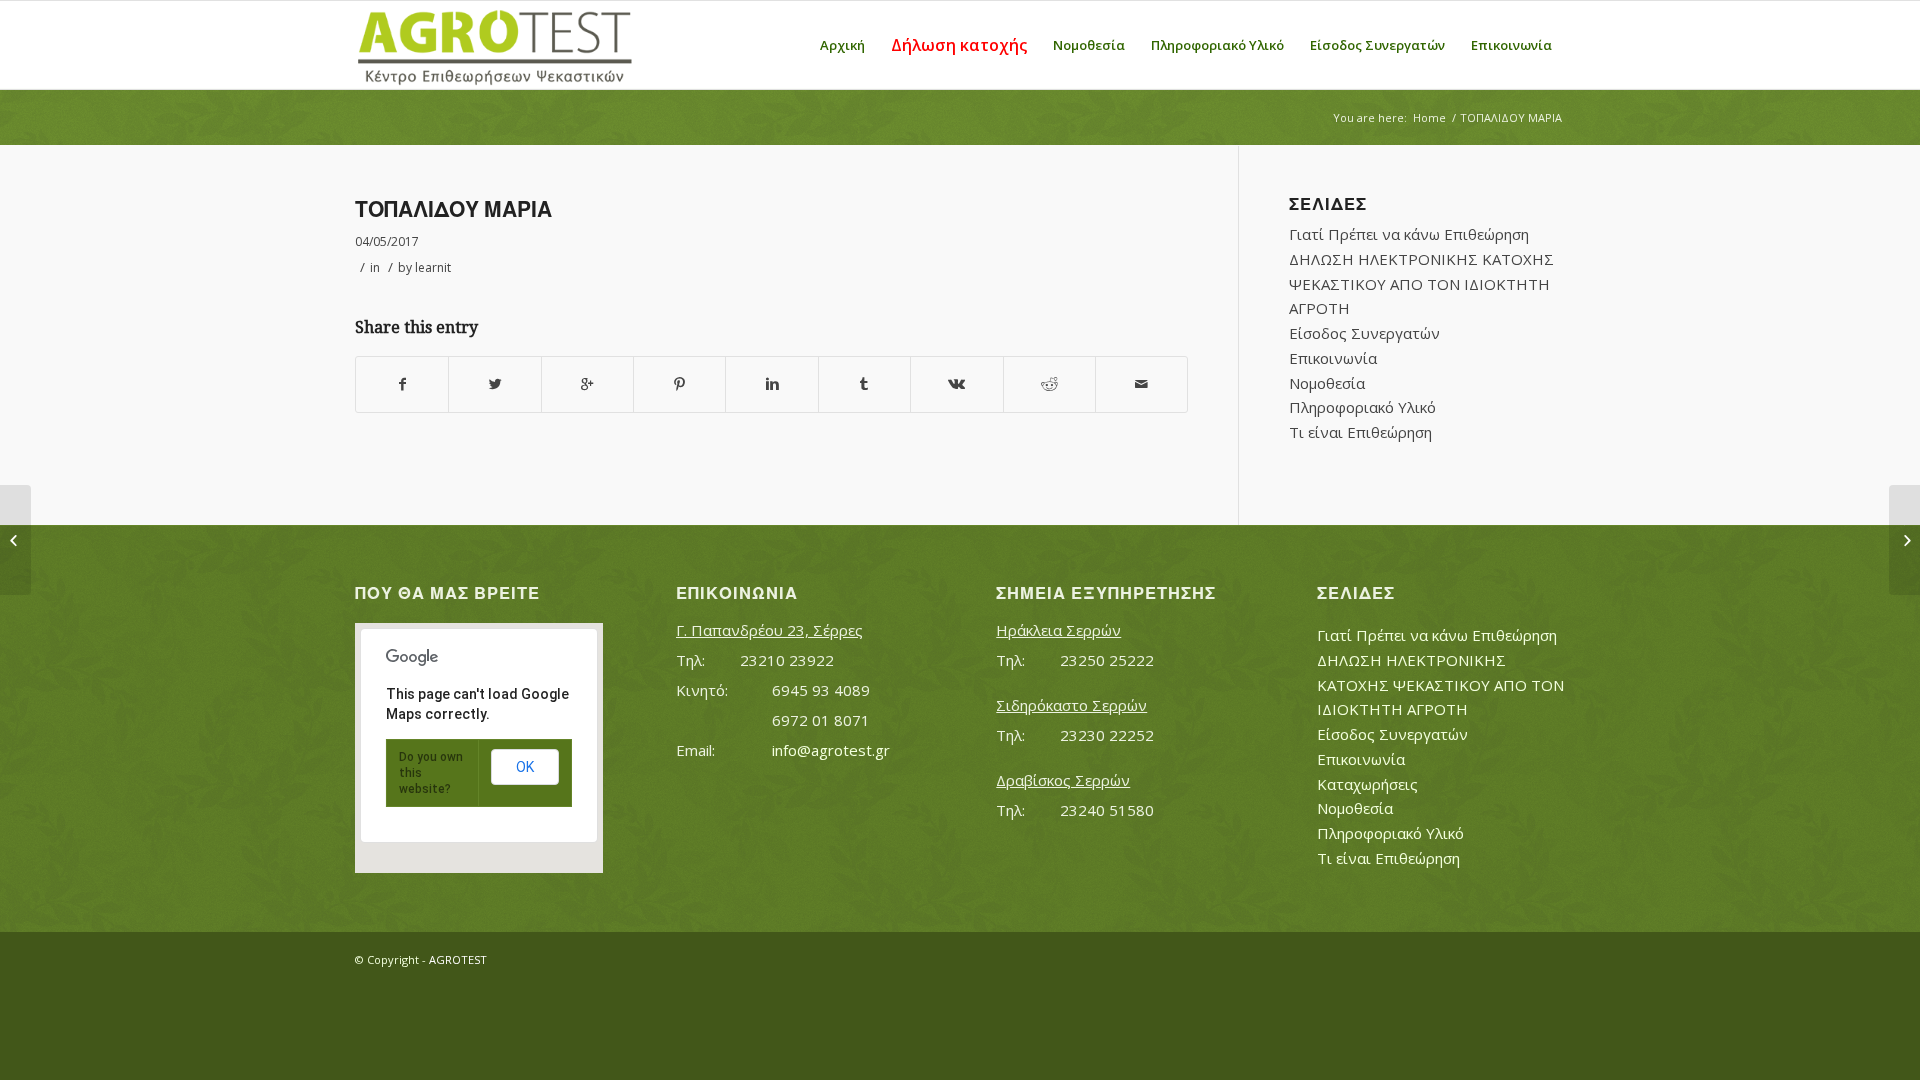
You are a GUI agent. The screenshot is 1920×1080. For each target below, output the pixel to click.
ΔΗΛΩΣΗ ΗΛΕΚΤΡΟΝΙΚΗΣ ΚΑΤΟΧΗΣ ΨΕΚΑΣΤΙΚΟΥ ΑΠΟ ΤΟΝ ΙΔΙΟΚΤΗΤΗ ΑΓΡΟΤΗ (1421, 284)
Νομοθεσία (1327, 383)
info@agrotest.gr (831, 750)
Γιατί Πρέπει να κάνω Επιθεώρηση (1409, 234)
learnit (433, 267)
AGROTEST (458, 959)
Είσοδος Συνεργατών (1364, 333)
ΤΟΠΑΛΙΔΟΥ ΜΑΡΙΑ (453, 209)
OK (525, 767)
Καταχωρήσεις (1367, 784)
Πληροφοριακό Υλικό (1362, 407)
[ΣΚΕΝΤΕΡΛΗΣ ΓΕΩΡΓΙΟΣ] (15, 540)
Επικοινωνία (1333, 358)
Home (1429, 117)
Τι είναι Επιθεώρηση (1360, 432)
